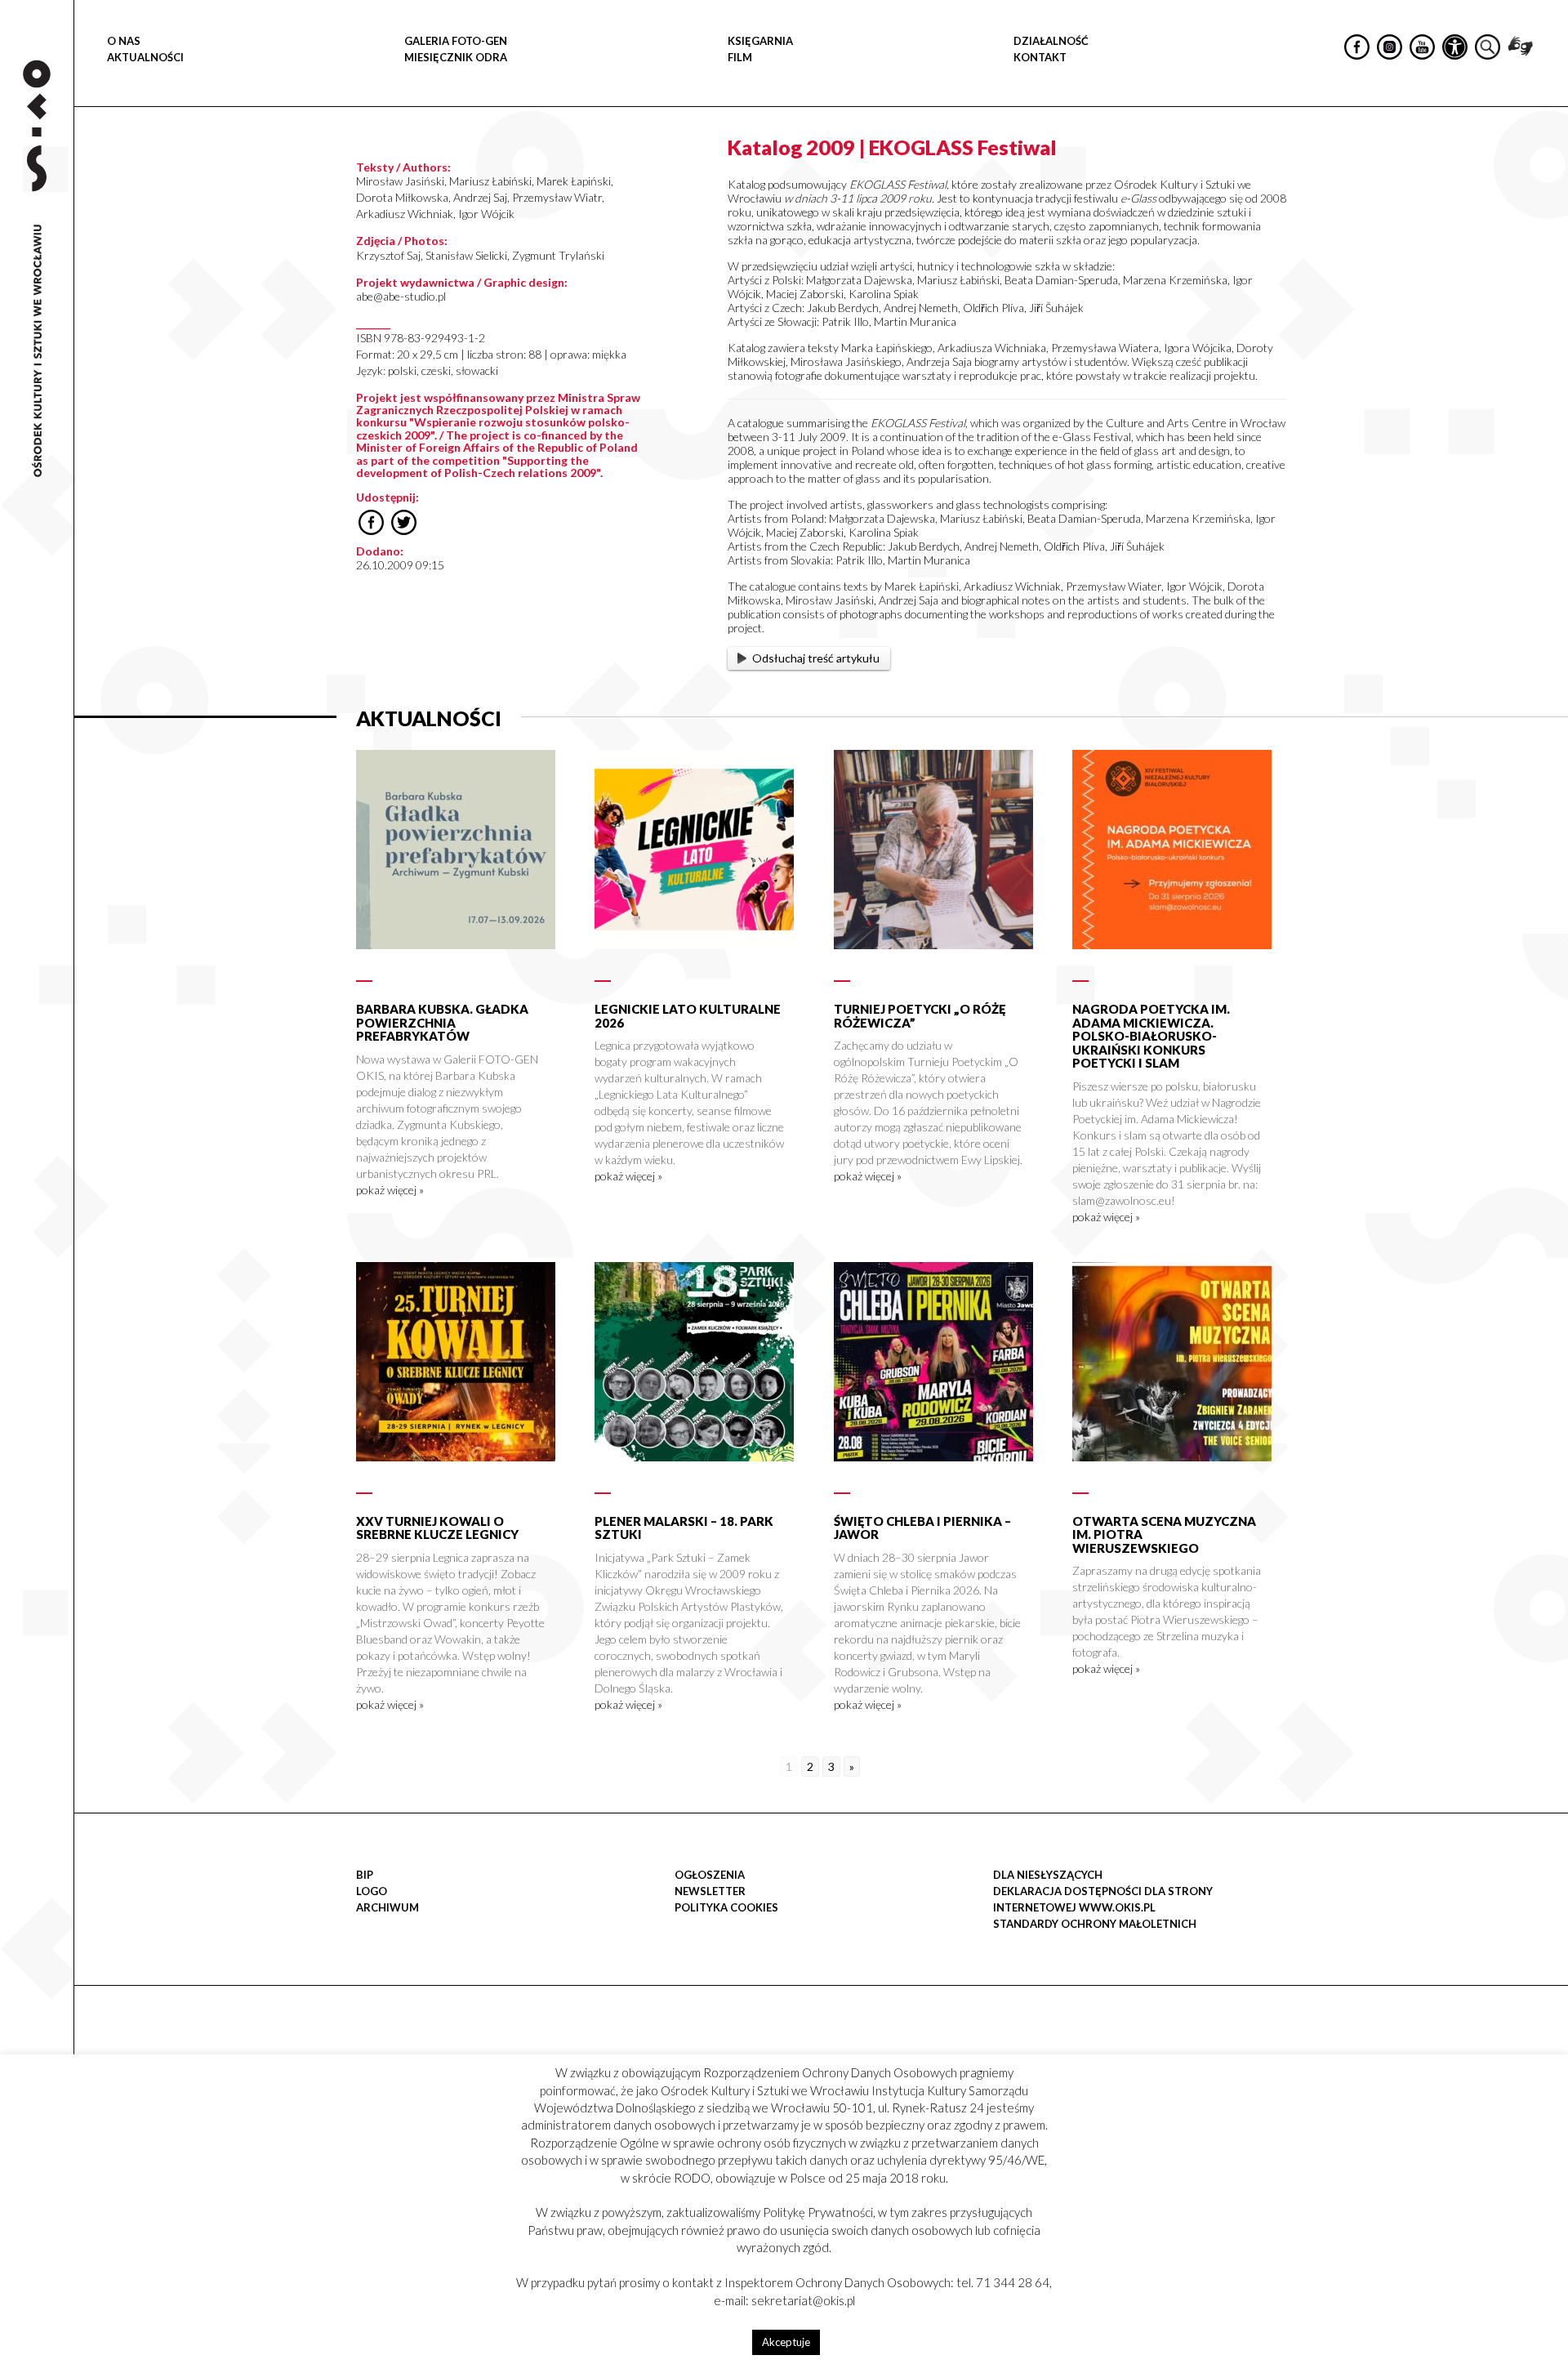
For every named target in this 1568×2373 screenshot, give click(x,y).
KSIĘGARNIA (760, 41)
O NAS (124, 41)
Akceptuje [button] (786, 2342)
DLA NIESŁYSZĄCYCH (1048, 1875)
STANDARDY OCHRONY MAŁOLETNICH (1095, 1924)
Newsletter (710, 1891)
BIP (365, 1875)
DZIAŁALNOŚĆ (1051, 41)
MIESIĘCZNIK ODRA (456, 57)
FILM (740, 57)
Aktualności (145, 57)
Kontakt (1040, 57)
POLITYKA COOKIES (726, 1907)
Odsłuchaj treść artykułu (816, 658)
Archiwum (388, 1907)
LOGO (372, 1891)
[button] (1547, 168)
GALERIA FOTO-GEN (456, 41)
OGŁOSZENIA (710, 1875)
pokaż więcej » (390, 1190)
